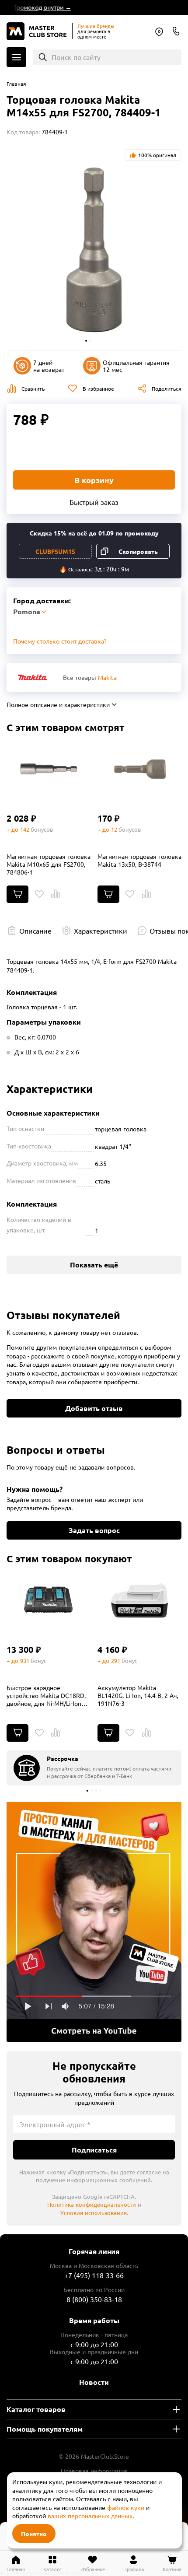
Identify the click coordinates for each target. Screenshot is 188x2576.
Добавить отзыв (94, 1408)
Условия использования (94, 2213)
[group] (94, 1768)
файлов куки (126, 2507)
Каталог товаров (36, 2409)
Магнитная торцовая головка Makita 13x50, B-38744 (139, 860)
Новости (94, 2382)
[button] (86, 341)
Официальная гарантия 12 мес (136, 366)
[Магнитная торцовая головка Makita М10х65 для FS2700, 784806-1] (49, 769)
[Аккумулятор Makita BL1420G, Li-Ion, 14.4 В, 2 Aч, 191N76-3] (140, 1600)
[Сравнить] (56, 894)
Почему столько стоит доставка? (60, 641)
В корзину (94, 480)
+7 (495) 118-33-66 (94, 2275)
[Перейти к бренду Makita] (33, 677)
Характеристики (101, 931)
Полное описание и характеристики (58, 704)
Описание (35, 931)
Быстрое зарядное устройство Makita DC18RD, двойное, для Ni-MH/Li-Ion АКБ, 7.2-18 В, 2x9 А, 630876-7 (48, 1695)
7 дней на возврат (49, 366)
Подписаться (94, 2150)
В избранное (98, 388)
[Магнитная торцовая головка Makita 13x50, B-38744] (140, 769)
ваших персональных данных (90, 2516)
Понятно (34, 2534)
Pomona (159, 32)
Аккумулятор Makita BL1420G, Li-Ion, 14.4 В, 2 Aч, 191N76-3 (138, 1695)
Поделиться (167, 388)
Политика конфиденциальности (92, 2204)
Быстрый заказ (94, 502)
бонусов (42, 829)
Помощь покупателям (45, 2429)
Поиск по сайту (76, 57)
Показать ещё (94, 1265)
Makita (107, 677)
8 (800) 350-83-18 (176, 31)
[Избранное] (39, 894)
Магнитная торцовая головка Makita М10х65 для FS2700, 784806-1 (49, 864)
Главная (16, 84)
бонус (38, 1661)
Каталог (16, 57)
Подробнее (94, 1922)
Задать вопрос (94, 1530)
